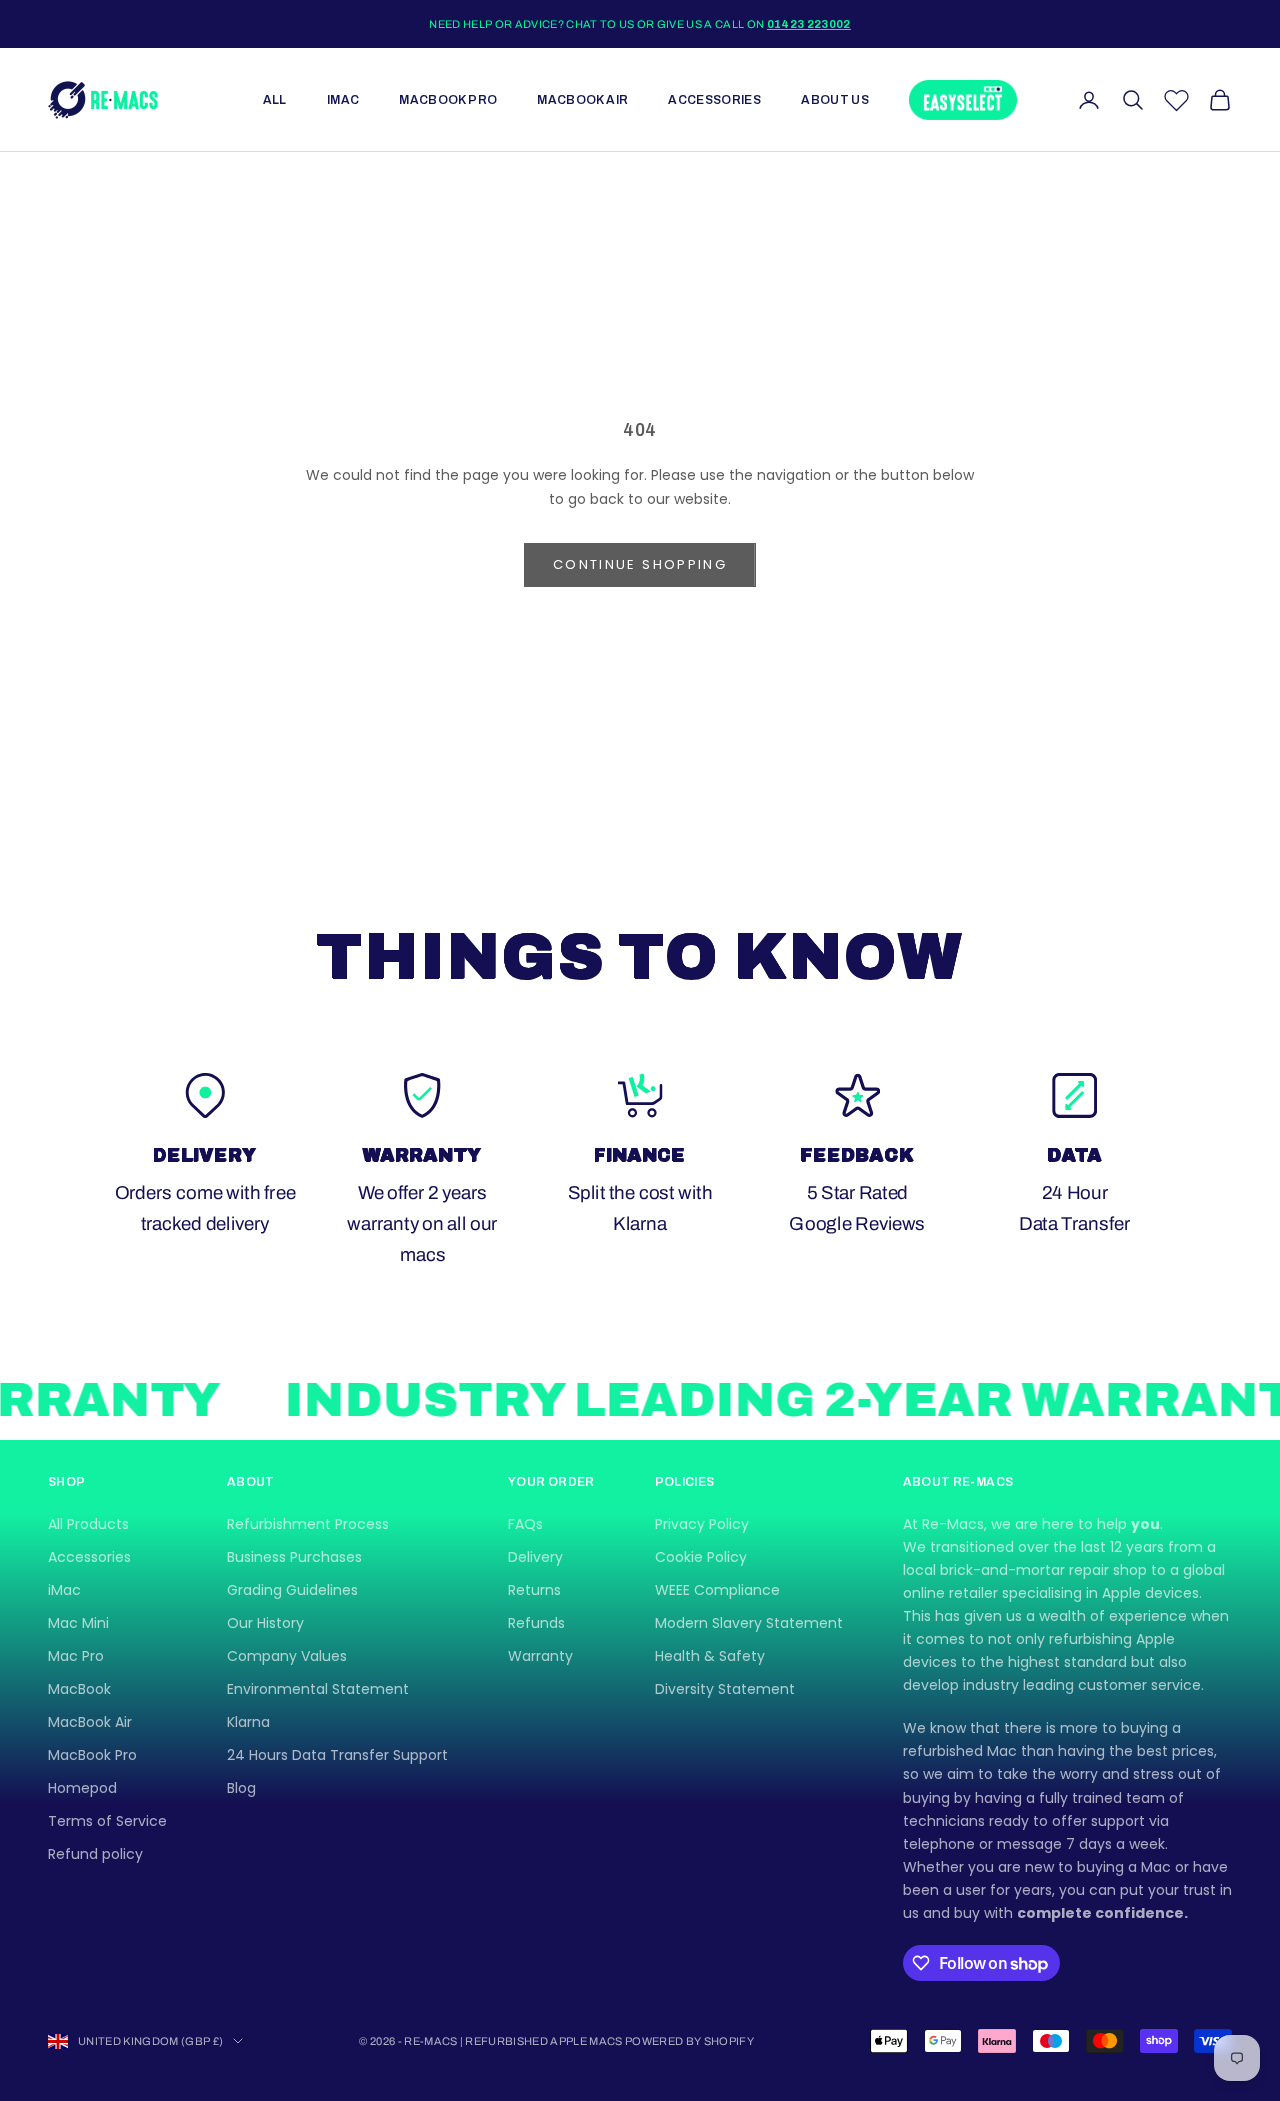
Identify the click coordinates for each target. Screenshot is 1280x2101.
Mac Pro (76, 1656)
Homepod (82, 1788)
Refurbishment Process (308, 1524)
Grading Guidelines (292, 1590)
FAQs (525, 1524)
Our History (265, 1623)
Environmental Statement (318, 1689)
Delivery (535, 1557)
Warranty (540, 1656)
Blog (241, 1788)
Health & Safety (710, 1656)
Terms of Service (107, 1821)
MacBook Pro (448, 100)
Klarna (248, 1722)
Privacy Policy (702, 1524)
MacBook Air (582, 100)
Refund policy (95, 1854)
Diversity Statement (725, 1689)
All (275, 100)
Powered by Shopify (689, 2041)
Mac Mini (78, 1623)
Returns (534, 1590)
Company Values (287, 1656)
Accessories (714, 100)
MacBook (79, 1689)
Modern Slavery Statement (749, 1623)
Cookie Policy (701, 1557)
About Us (835, 100)
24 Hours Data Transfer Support (337, 1755)
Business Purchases (294, 1557)
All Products (88, 1524)
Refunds (536, 1623)
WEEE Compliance (717, 1590)
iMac (343, 100)
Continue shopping (640, 564)
